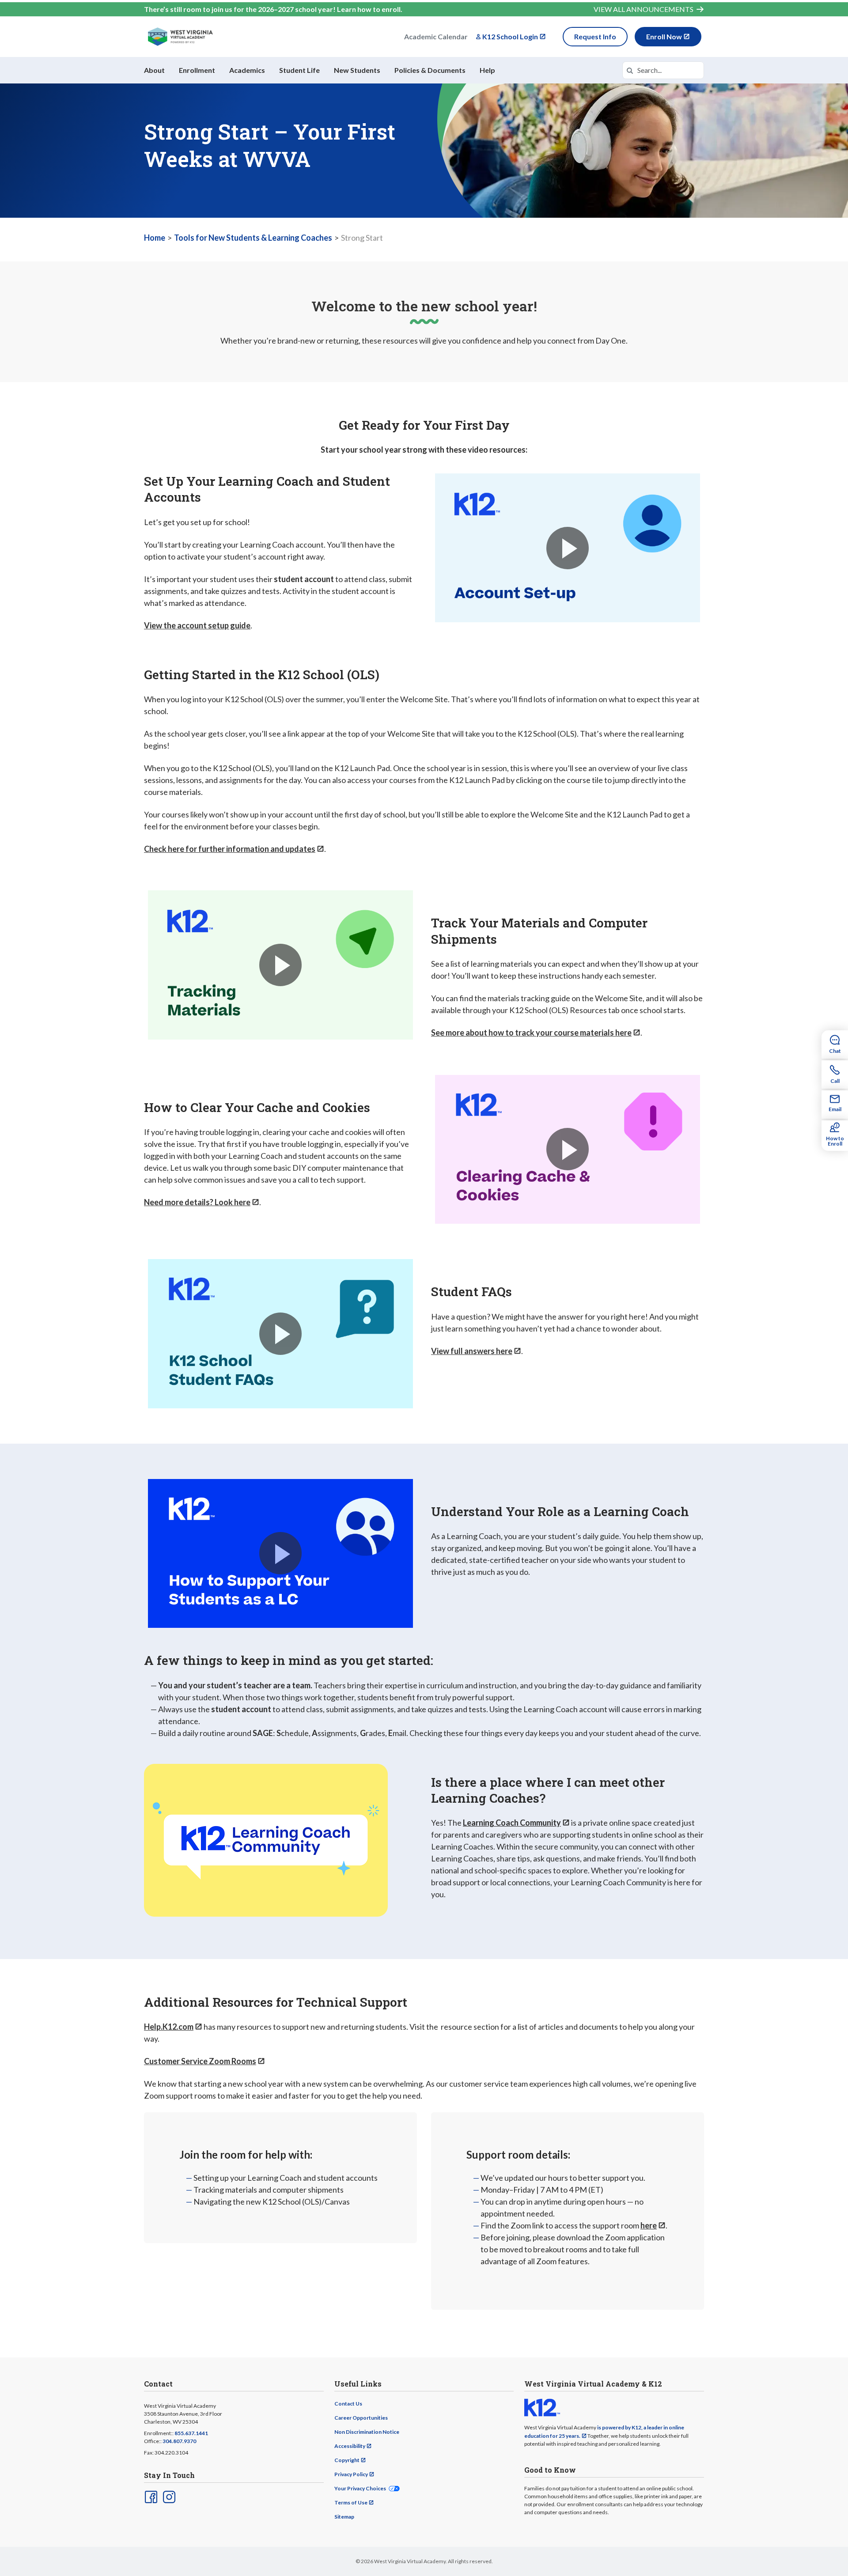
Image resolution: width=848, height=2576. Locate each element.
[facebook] (150, 2496)
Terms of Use (351, 2502)
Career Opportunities (361, 2418)
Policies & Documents (430, 70)
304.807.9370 (179, 2441)
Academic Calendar (436, 36)
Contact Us (348, 2404)
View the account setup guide (197, 625)
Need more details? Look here (197, 1202)
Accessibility (350, 2446)
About (154, 70)
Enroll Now (664, 36)
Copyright (347, 2460)
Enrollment (197, 70)
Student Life (299, 70)
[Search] (630, 70)
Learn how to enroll (369, 9)
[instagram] (168, 2496)
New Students (357, 70)
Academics (247, 70)
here (649, 2225)
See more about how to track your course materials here (531, 1033)
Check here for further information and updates (230, 849)
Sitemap (344, 2517)
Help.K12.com (169, 2027)
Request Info (595, 36)
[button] (568, 548)
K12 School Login (510, 36)
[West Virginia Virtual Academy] (180, 37)
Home (155, 238)
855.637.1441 (191, 2433)
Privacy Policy (351, 2474)
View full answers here (472, 1351)
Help (487, 70)
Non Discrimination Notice (367, 2432)
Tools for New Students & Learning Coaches (253, 238)
